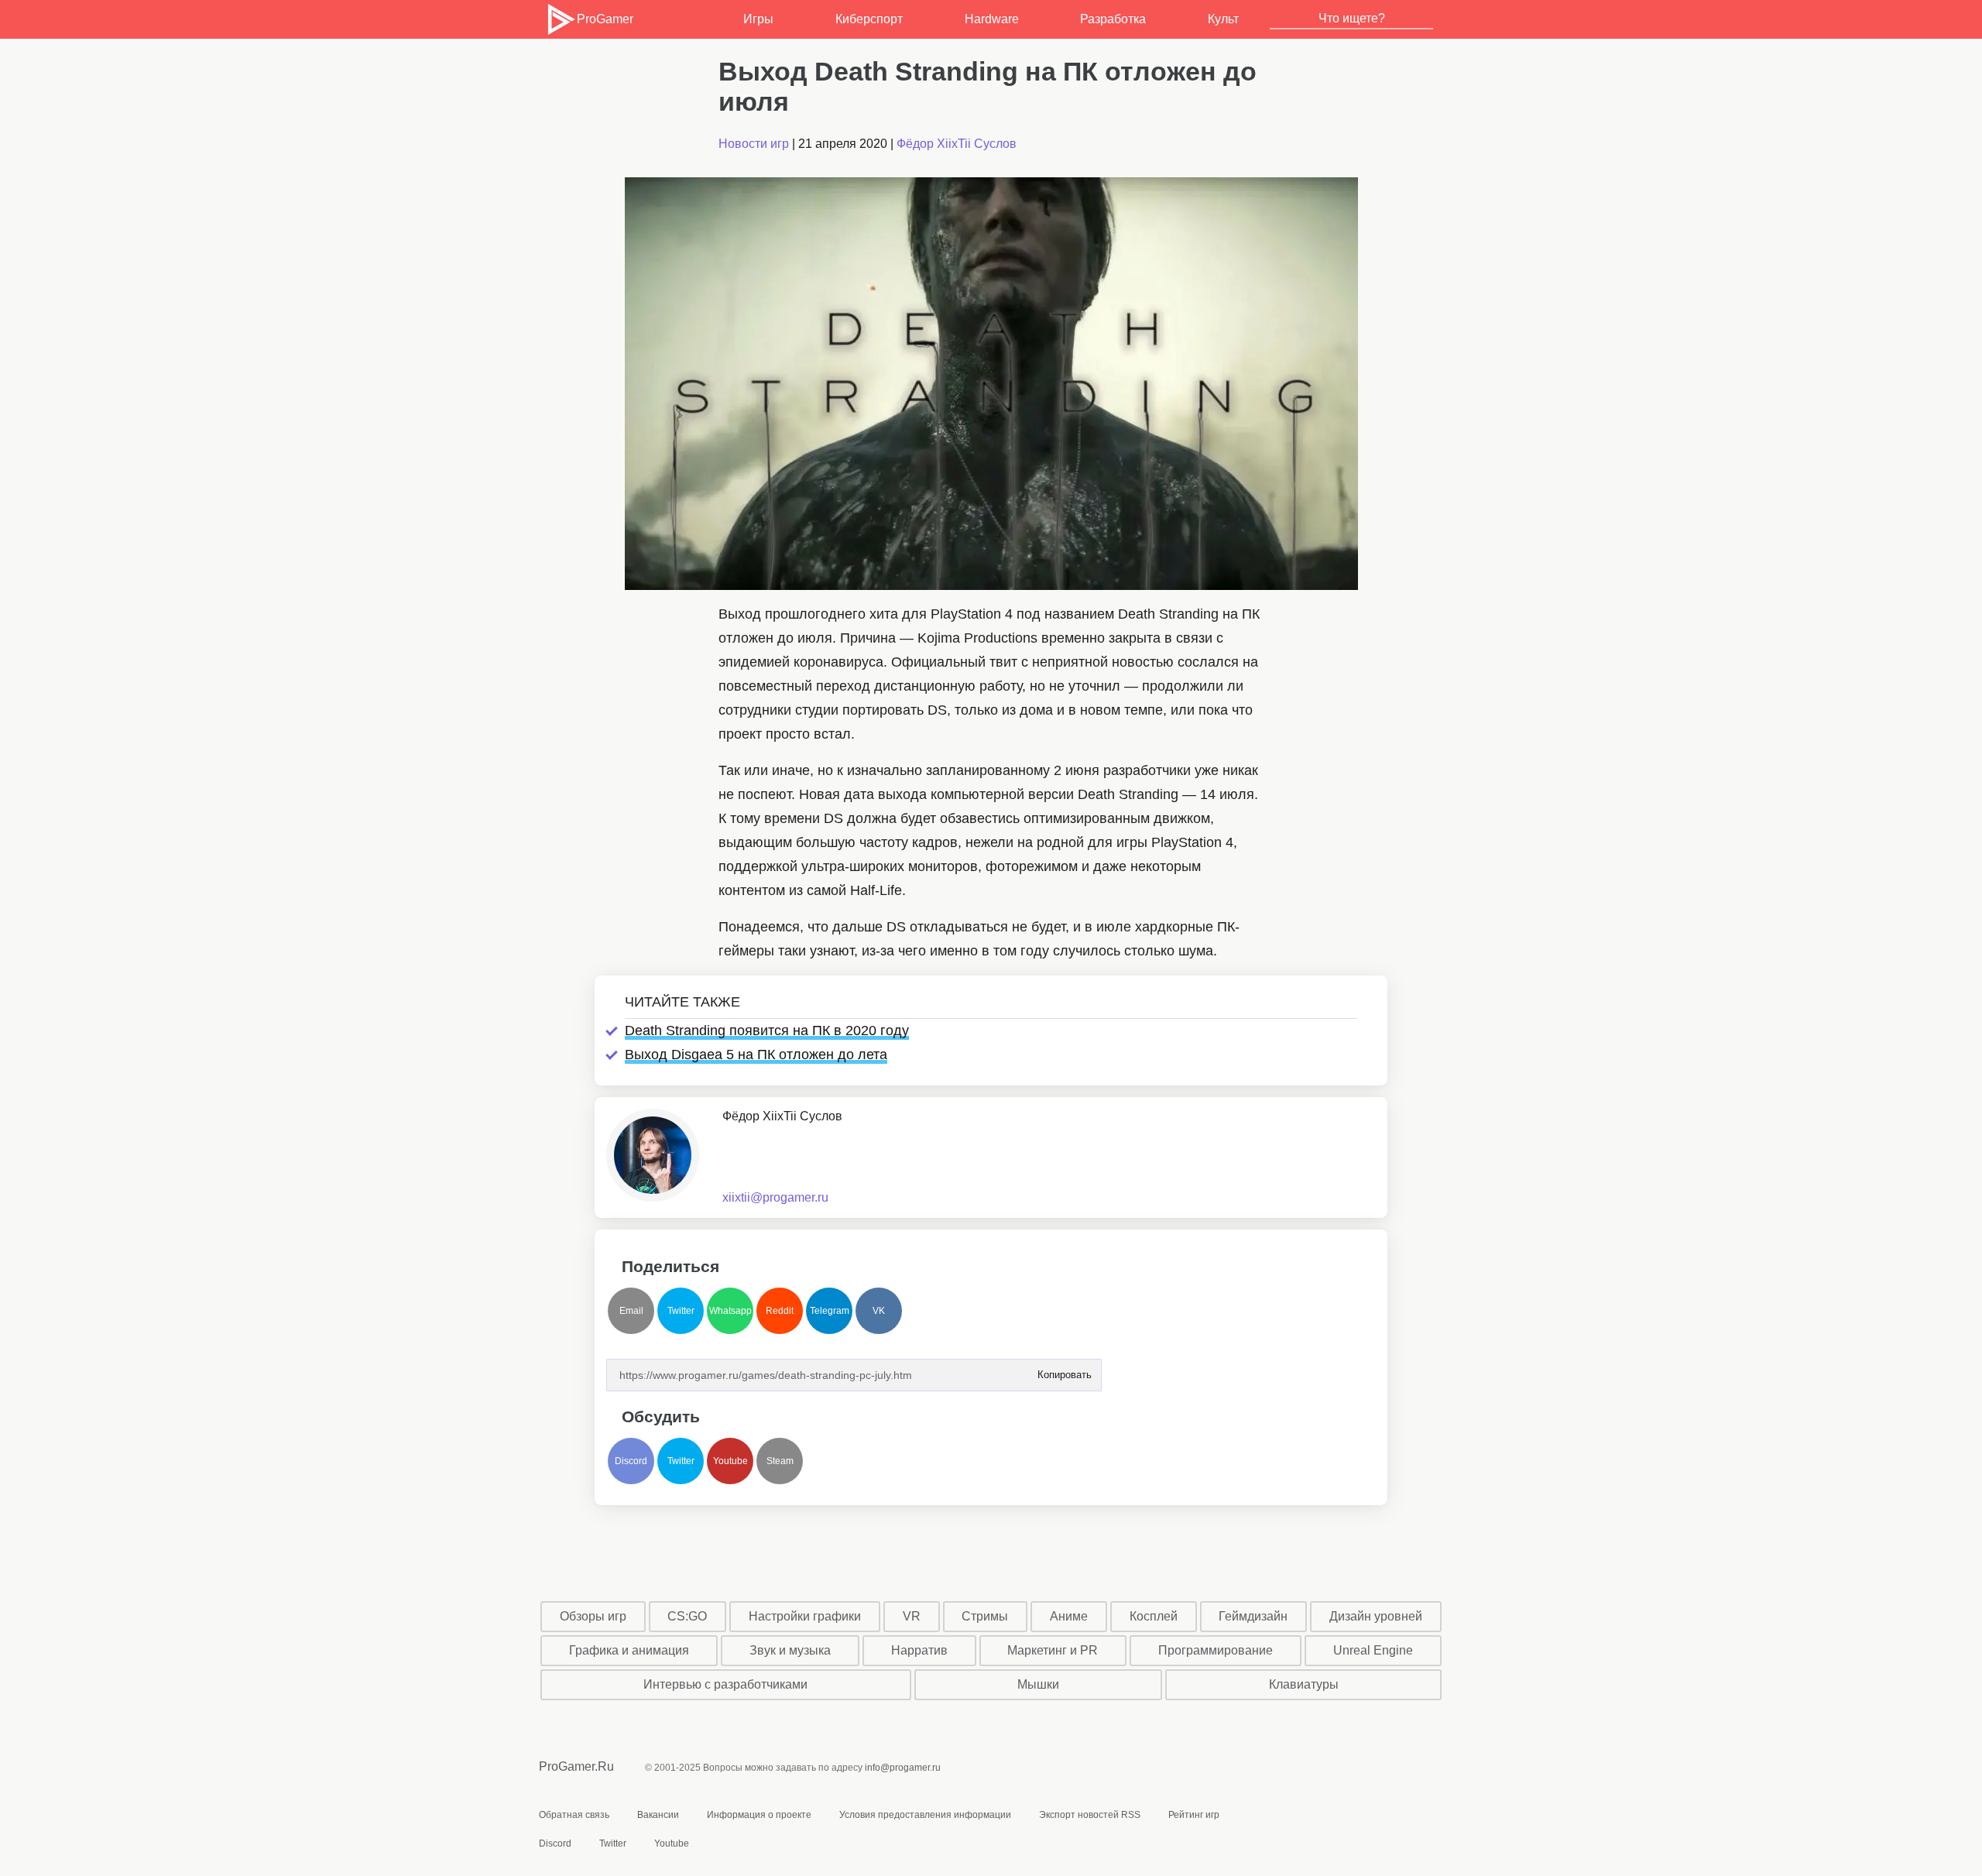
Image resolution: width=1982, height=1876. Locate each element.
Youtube (730, 1461)
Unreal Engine (1373, 1650)
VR (912, 1616)
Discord (631, 1461)
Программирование (1216, 1650)
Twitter (681, 1311)
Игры (758, 19)
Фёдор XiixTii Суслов (957, 144)
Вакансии (658, 1815)
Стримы (985, 1616)
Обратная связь (574, 1815)
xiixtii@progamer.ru (775, 1197)
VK (879, 1311)
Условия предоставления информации (925, 1815)
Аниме (1069, 1616)
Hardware (992, 19)
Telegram (830, 1311)
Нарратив (919, 1650)
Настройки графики (805, 1616)
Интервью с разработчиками (725, 1684)
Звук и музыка (790, 1650)
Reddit (780, 1311)
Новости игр (754, 144)
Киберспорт (869, 19)
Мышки (1038, 1684)
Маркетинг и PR (1053, 1650)
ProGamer (605, 19)
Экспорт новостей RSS (1090, 1815)
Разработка (1113, 19)
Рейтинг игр (1194, 1815)
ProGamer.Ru (576, 1766)
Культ (1223, 19)
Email (631, 1311)
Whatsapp (730, 1311)
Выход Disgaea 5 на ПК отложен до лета (756, 1055)
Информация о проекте (759, 1815)
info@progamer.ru (903, 1768)
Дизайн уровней (1376, 1616)
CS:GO (687, 1616)
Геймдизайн (1253, 1616)
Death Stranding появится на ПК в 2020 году (767, 1031)
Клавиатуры (1304, 1684)
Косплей (1154, 1616)
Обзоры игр (593, 1616)
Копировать (1064, 1370)
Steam (780, 1461)
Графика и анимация (629, 1650)
